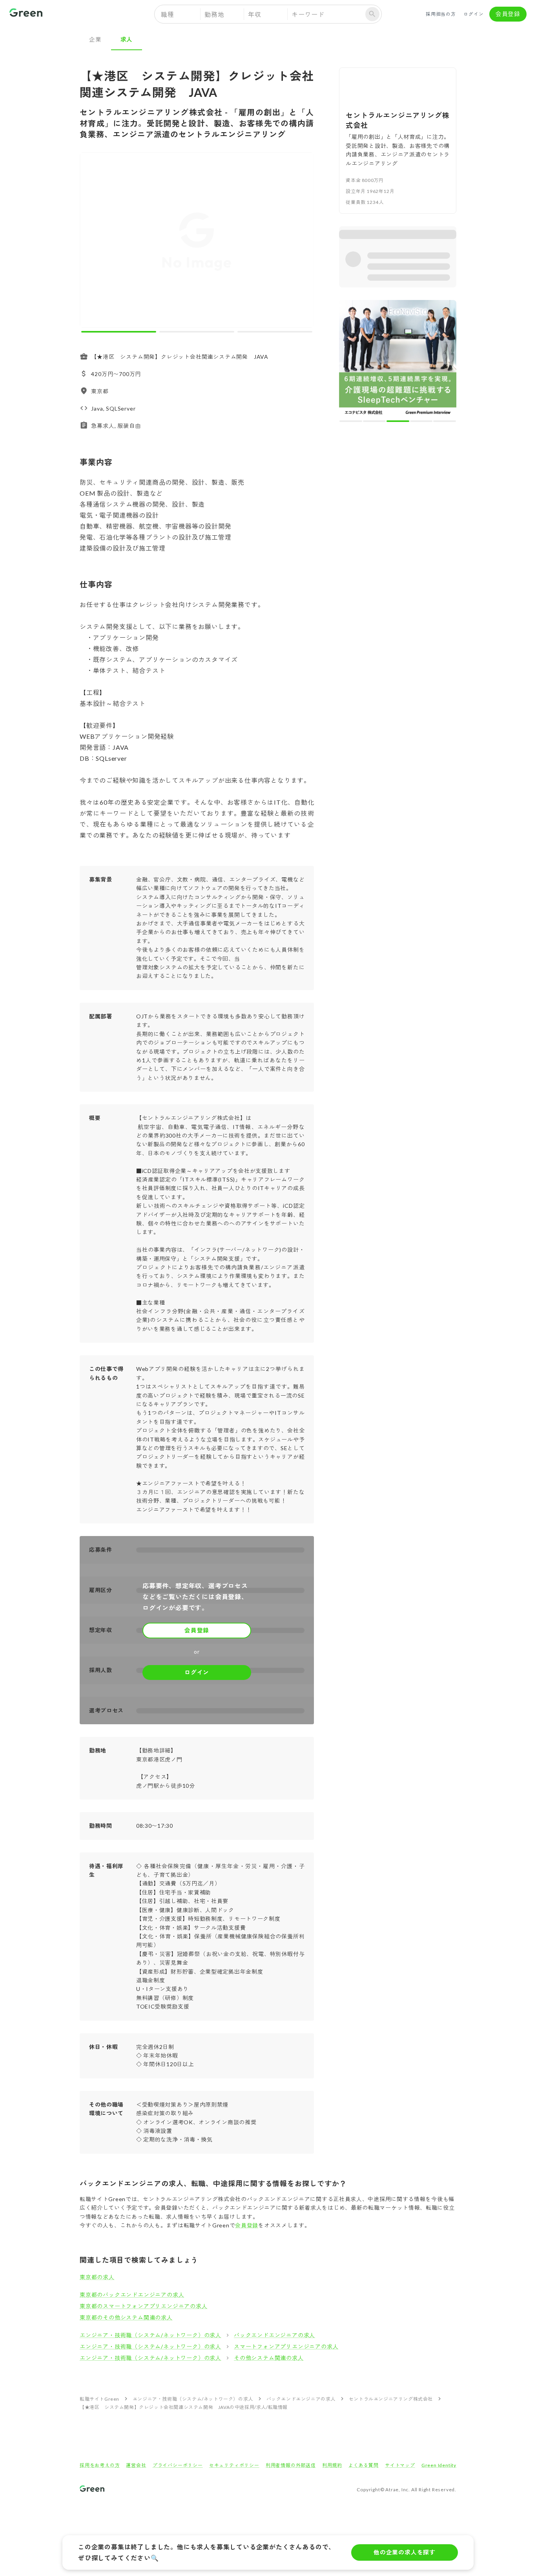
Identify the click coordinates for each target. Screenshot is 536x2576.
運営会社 (136, 2465)
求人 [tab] (127, 39)
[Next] (303, 242)
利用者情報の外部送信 (291, 2465)
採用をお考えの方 (100, 2465)
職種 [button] (168, 14)
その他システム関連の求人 (269, 2358)
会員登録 (508, 14)
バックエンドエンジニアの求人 (274, 2335)
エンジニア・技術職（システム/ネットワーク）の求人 (150, 2335)
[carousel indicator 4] (421, 306)
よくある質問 (364, 2465)
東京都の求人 (97, 2277)
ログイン (473, 14)
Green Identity (439, 2465)
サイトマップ (400, 2465)
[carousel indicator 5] (445, 306)
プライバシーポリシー (178, 2465)
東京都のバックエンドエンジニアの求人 (132, 2295)
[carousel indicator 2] (197, 332)
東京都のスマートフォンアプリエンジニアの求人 (144, 2306)
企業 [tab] (95, 39)
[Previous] (91, 242)
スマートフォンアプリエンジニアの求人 (286, 2346)
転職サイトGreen (99, 2399)
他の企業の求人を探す (405, 2552)
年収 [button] (255, 14)
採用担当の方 (441, 14)
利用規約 (332, 2465)
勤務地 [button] (214, 14)
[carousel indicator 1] (119, 332)
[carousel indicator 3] (275, 332)
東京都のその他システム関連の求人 (126, 2317)
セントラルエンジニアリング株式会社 (391, 2399)
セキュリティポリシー (234, 2465)
